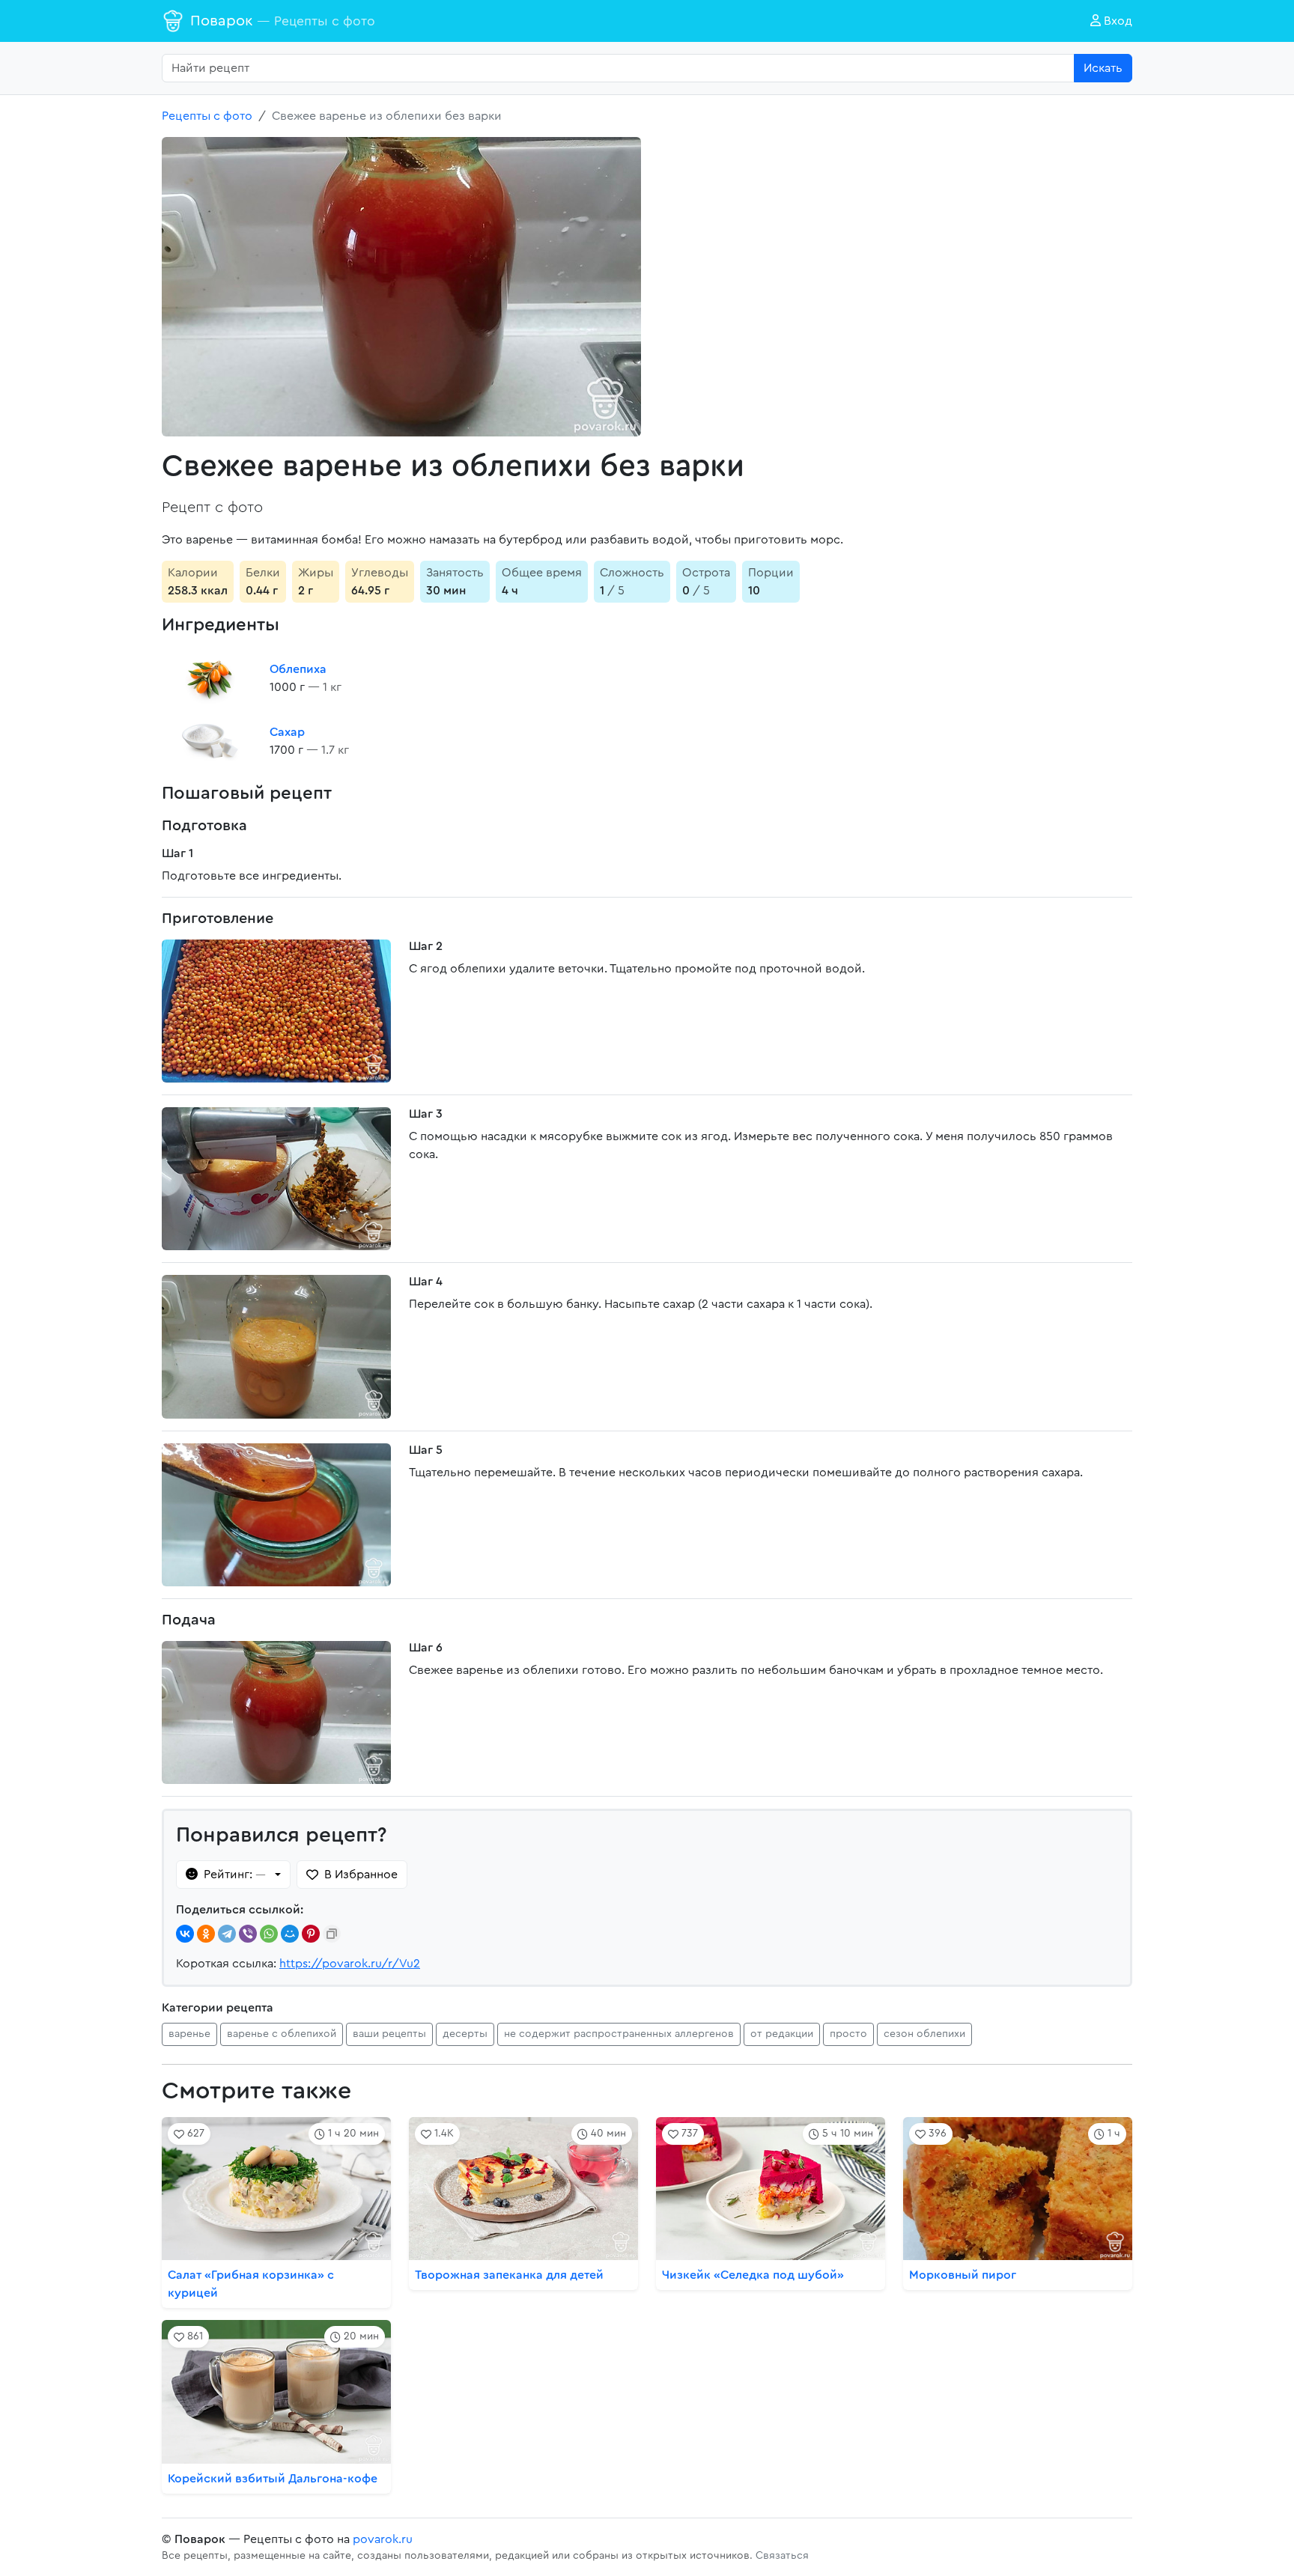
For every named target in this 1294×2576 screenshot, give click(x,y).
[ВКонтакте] (185, 1934)
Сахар (287, 732)
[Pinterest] (311, 1934)
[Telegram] (227, 1934)
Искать (1103, 68)
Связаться (782, 2556)
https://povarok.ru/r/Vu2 (350, 1964)
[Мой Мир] (290, 1934)
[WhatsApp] (269, 1934)
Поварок (283, 21)
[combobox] (618, 68)
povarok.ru (383, 2539)
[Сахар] (210, 741)
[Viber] (248, 1934)
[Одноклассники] (206, 1934)
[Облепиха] (210, 678)
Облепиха (298, 669)
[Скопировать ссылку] (332, 1934)
